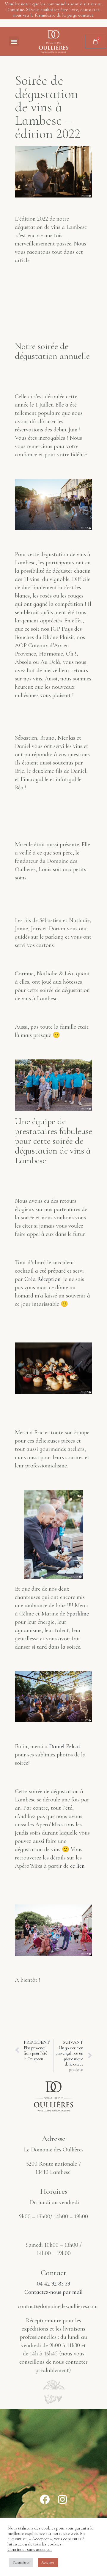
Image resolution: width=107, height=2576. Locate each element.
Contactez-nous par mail (53, 2292)
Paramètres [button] (21, 2562)
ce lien (77, 1866)
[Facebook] (45, 2499)
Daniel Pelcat (65, 1746)
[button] (14, 41)
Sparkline (78, 1614)
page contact (80, 15)
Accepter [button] (48, 2562)
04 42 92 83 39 (53, 2284)
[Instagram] (62, 2499)
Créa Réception (43, 1279)
